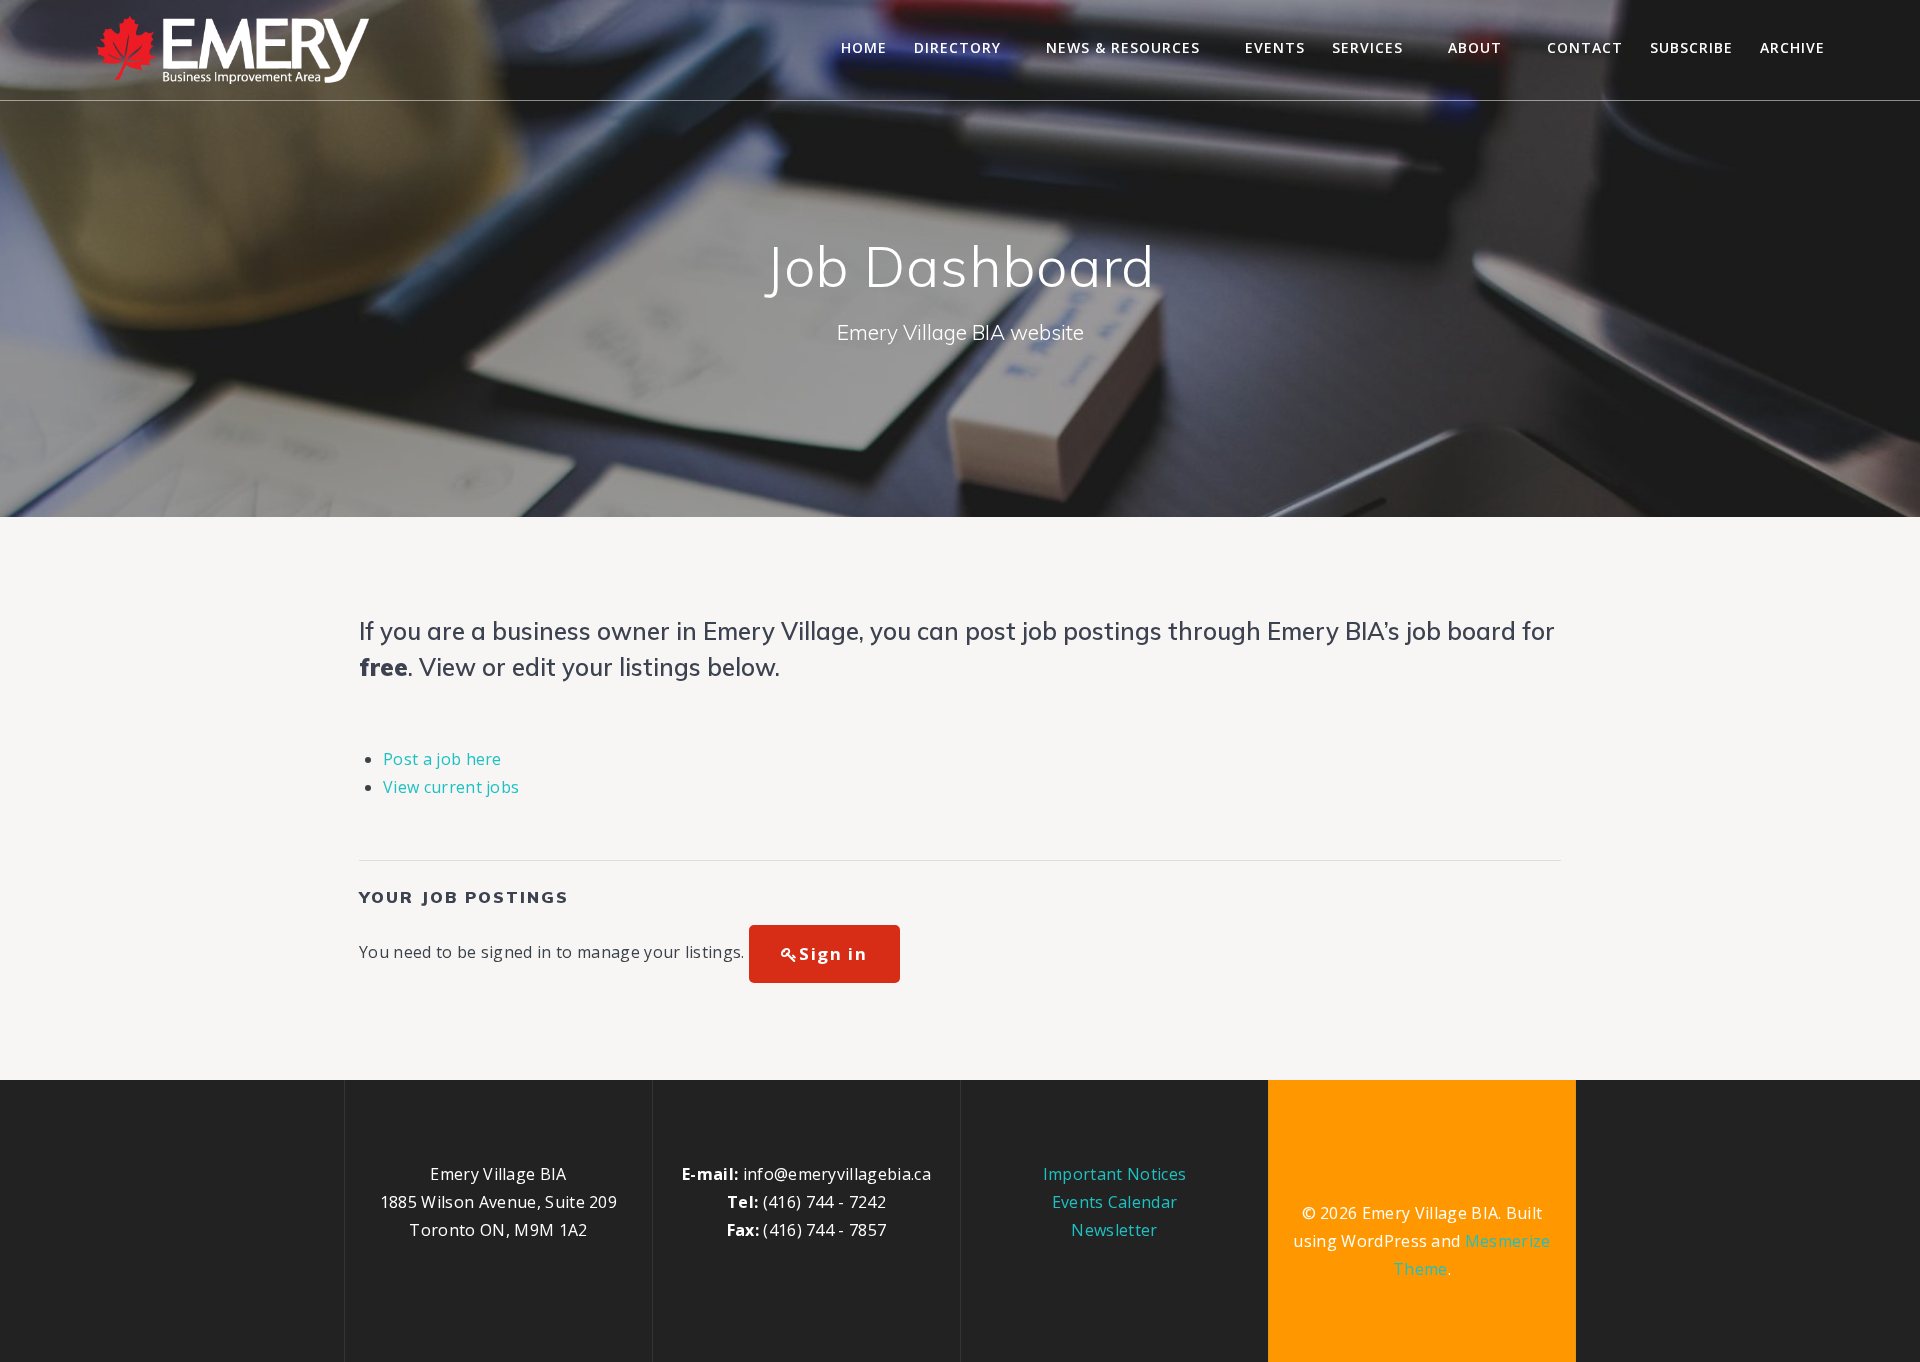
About (1475, 47)
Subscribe (1691, 47)
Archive (1792, 47)
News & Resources (1123, 47)
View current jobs (451, 787)
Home (864, 47)
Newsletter (1114, 1230)
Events (1275, 47)
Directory (957, 47)
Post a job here (442, 759)
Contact (1585, 47)
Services (1367, 47)
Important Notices (1114, 1174)
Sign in (833, 953)
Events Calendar (1115, 1202)
